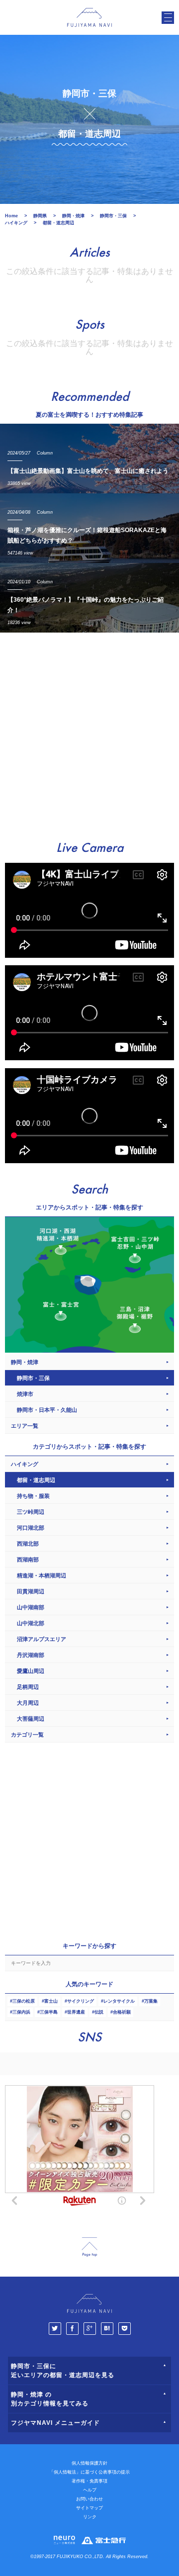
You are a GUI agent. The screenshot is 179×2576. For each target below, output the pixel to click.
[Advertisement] (89, 732)
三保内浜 (21, 2012)
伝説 (99, 2012)
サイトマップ (89, 2508)
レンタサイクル (119, 2001)
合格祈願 (122, 2012)
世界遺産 (76, 2012)
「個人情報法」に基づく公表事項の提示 (89, 2472)
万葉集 (151, 2001)
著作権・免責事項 (89, 2481)
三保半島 (49, 2012)
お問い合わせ (89, 2499)
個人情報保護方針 (89, 2463)
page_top (89, 2247)
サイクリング (81, 2001)
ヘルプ (90, 2490)
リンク (90, 2517)
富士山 (51, 2001)
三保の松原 (24, 2001)
